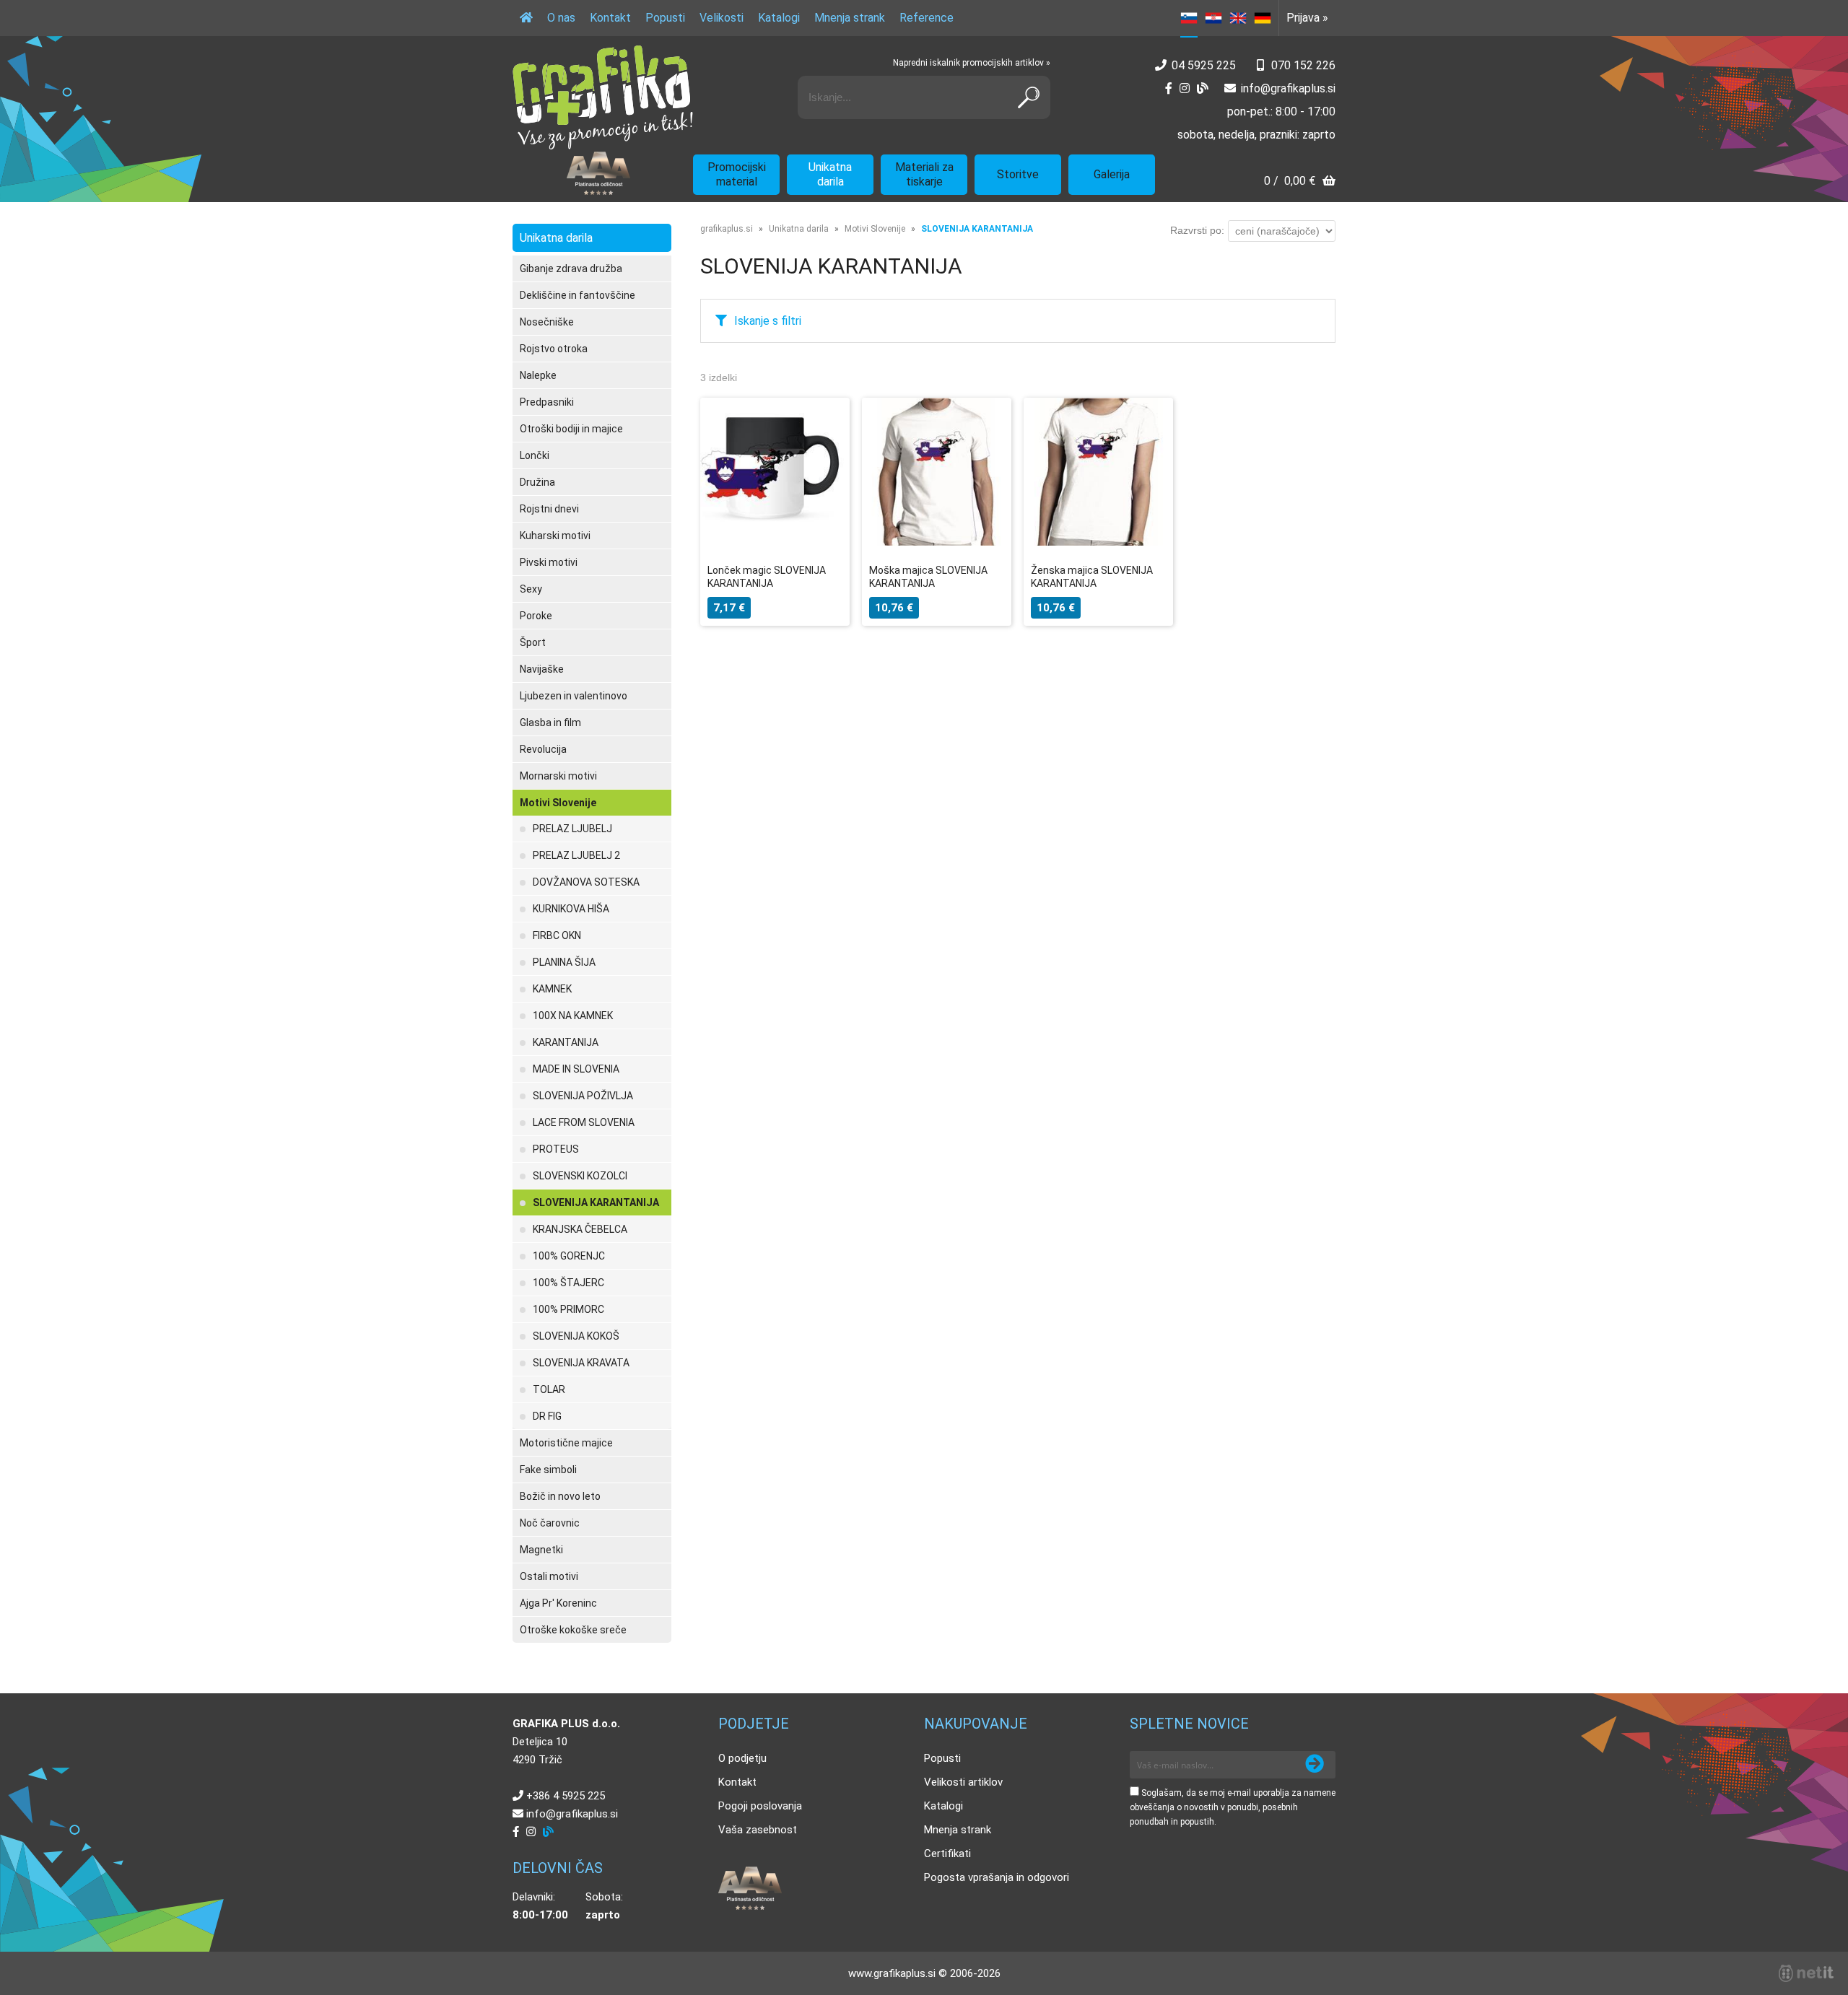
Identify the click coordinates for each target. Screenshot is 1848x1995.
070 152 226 (1303, 65)
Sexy (531, 589)
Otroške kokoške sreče (573, 1630)
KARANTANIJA (566, 1042)
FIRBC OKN (557, 935)
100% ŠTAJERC (568, 1283)
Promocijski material (737, 174)
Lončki (535, 455)
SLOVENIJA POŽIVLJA (583, 1096)
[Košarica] (1300, 182)
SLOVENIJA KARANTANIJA (596, 1202)
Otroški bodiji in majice (571, 429)
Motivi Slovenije (558, 803)
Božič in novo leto (560, 1496)
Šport (533, 642)
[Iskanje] (1029, 97)
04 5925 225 (1204, 65)
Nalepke (538, 375)
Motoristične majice (566, 1443)
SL (1189, 18)
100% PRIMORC (568, 1309)
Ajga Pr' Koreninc (558, 1603)
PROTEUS (556, 1149)
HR (1213, 18)
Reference (927, 18)
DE (1263, 18)
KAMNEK (552, 989)
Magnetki (541, 1550)
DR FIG (547, 1416)
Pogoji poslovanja (760, 1806)
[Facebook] (1169, 88)
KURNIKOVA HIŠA (571, 909)
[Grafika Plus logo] (603, 97)
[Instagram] (1185, 88)
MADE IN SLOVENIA (576, 1069)
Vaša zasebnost (758, 1830)
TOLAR (549, 1389)
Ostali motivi (549, 1576)
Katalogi (779, 18)
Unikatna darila (830, 174)
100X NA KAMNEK (573, 1016)
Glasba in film (550, 723)
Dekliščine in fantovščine (577, 295)
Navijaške (542, 669)
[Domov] (526, 18)
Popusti (665, 18)
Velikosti (722, 18)
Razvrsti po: (1197, 230)
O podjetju (742, 1758)
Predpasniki (547, 402)
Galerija (1112, 174)
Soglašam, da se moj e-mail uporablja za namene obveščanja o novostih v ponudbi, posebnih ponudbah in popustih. (1233, 1807)
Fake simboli (548, 1470)
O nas (561, 18)
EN (1238, 18)
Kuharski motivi (555, 536)
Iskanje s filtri (768, 321)
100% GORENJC (569, 1256)
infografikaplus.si (1288, 88)
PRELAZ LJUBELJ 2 (576, 855)
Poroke (536, 616)
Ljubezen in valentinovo (574, 696)
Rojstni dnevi (549, 509)
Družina (537, 482)
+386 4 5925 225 (566, 1796)
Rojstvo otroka (554, 349)
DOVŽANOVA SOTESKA (586, 882)
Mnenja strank (850, 18)
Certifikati (947, 1854)
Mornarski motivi (558, 776)
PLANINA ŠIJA (564, 962)
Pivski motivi (549, 562)
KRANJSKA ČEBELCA (580, 1229)
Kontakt (610, 18)
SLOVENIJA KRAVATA (581, 1363)
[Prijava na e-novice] (1315, 1765)
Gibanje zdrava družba (571, 269)
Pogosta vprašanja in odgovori (997, 1877)
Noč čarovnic (550, 1523)
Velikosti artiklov (963, 1782)
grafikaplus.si (727, 229)
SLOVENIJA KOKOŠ (576, 1336)
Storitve (1018, 174)
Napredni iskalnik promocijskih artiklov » (972, 63)
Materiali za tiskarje (924, 174)
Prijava (1307, 18)
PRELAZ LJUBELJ (572, 829)
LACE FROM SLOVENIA (584, 1122)
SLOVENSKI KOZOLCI (580, 1176)
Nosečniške (547, 322)
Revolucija (543, 749)
